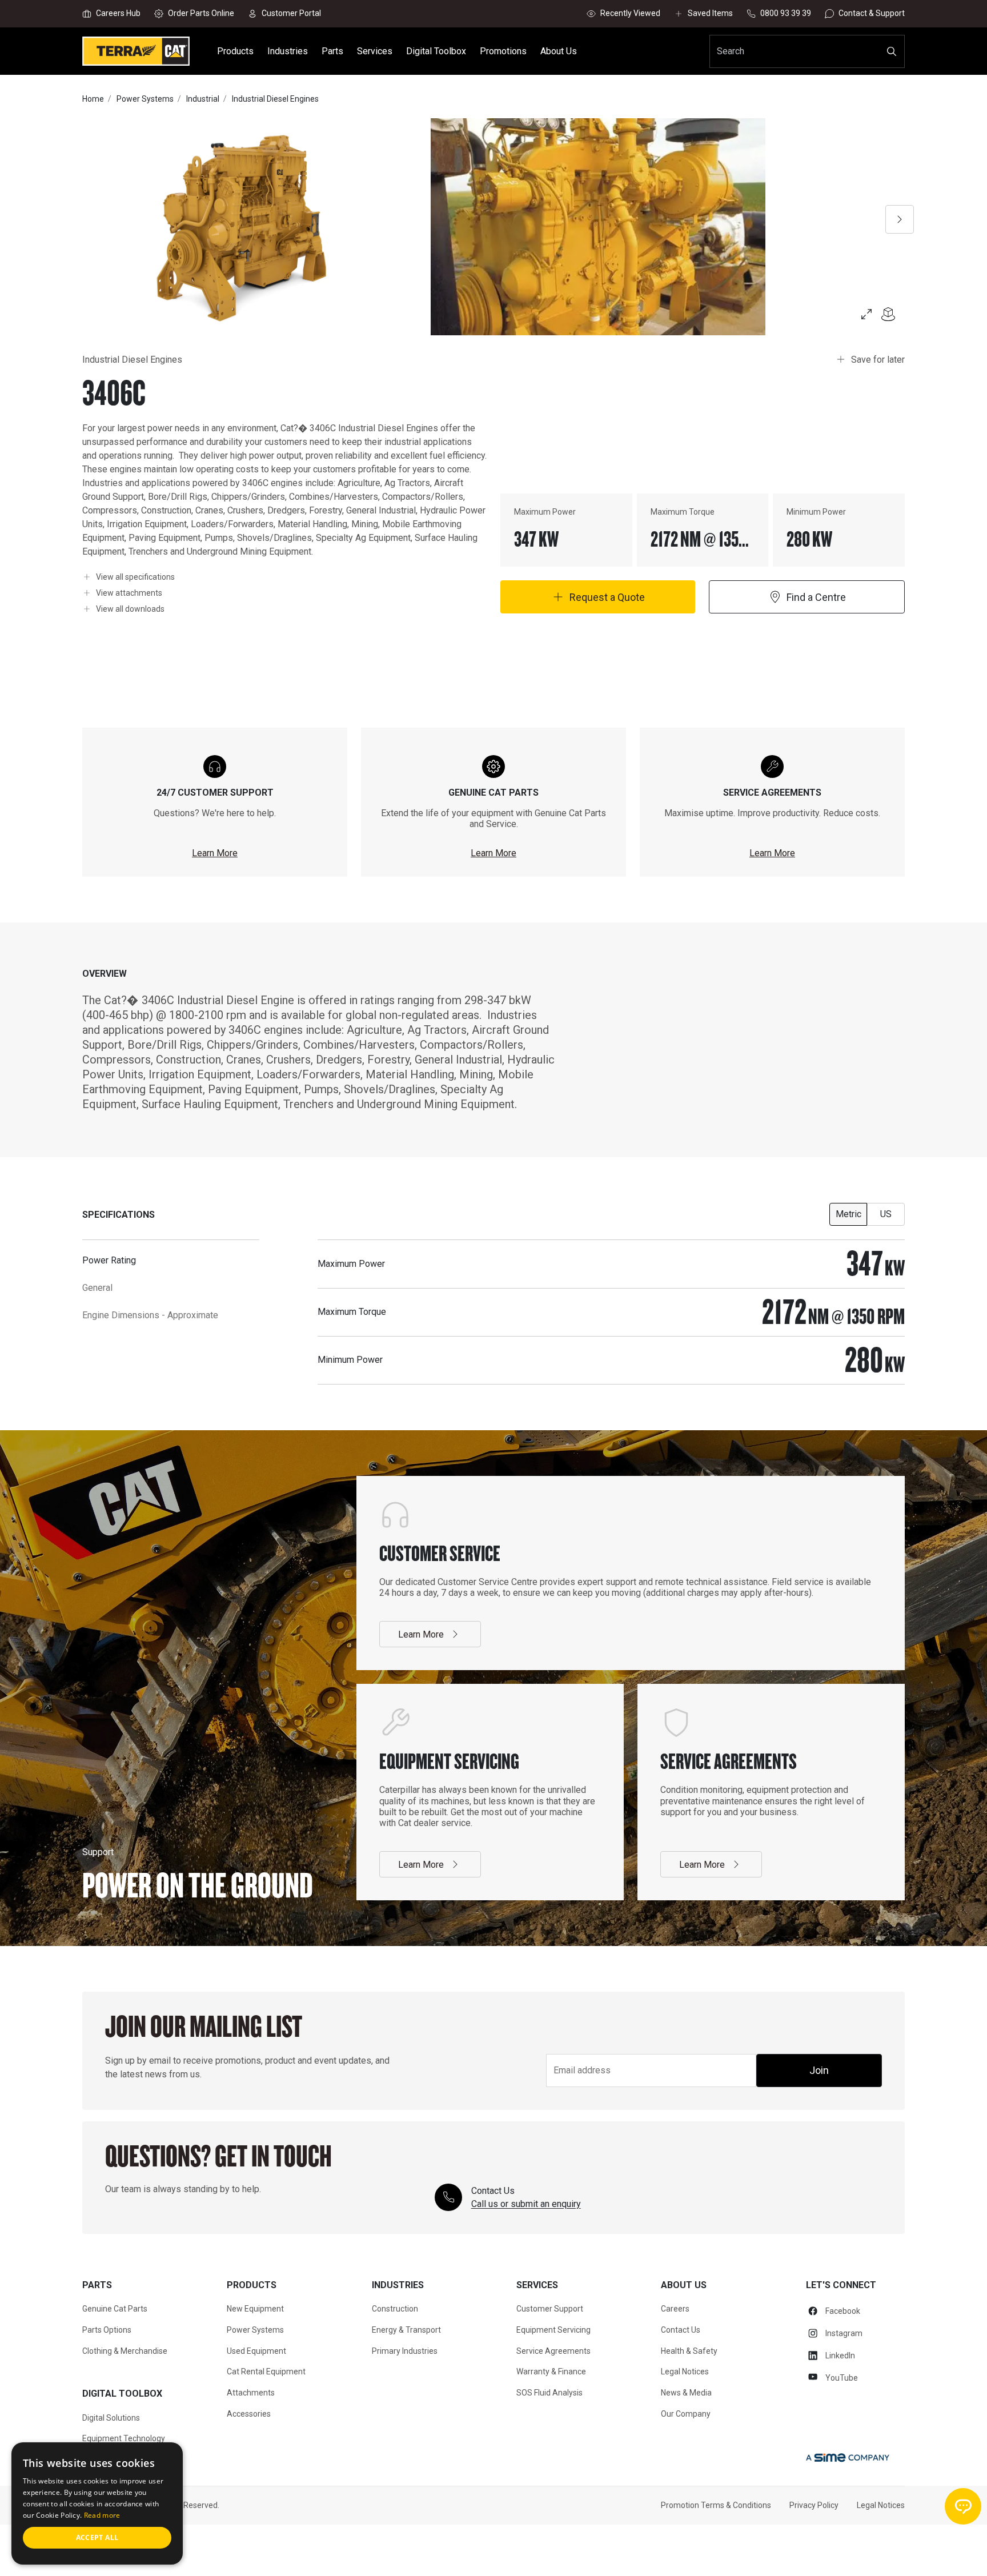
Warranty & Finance (551, 2372)
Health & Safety (689, 2351)
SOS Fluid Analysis (549, 2393)
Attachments (440, 2549)
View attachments (129, 593)
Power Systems (255, 2330)
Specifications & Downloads (344, 2549)
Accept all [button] (97, 2537)
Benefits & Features (236, 2549)
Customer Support (550, 2309)
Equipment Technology (124, 2438)
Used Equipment (256, 2351)
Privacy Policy (814, 2505)
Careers (675, 2309)
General (97, 1288)
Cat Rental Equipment (266, 2372)
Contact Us (681, 2330)
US (886, 1214)
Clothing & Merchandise (125, 2351)
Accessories (249, 2414)
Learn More (215, 853)
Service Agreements (553, 2351)
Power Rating (109, 1260)
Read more (102, 2515)
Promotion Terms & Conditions (716, 2505)
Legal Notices (685, 2372)
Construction (395, 2309)
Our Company (686, 2414)
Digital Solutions (111, 2418)
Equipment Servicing (553, 2330)
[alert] (97, 2503)
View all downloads (130, 609)
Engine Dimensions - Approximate (150, 1315)
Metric (848, 1214)
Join (819, 2070)
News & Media (686, 2393)
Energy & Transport (406, 2330)
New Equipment (255, 2309)
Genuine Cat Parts (115, 2309)
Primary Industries (405, 2351)
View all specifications (135, 577)
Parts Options (107, 2330)
